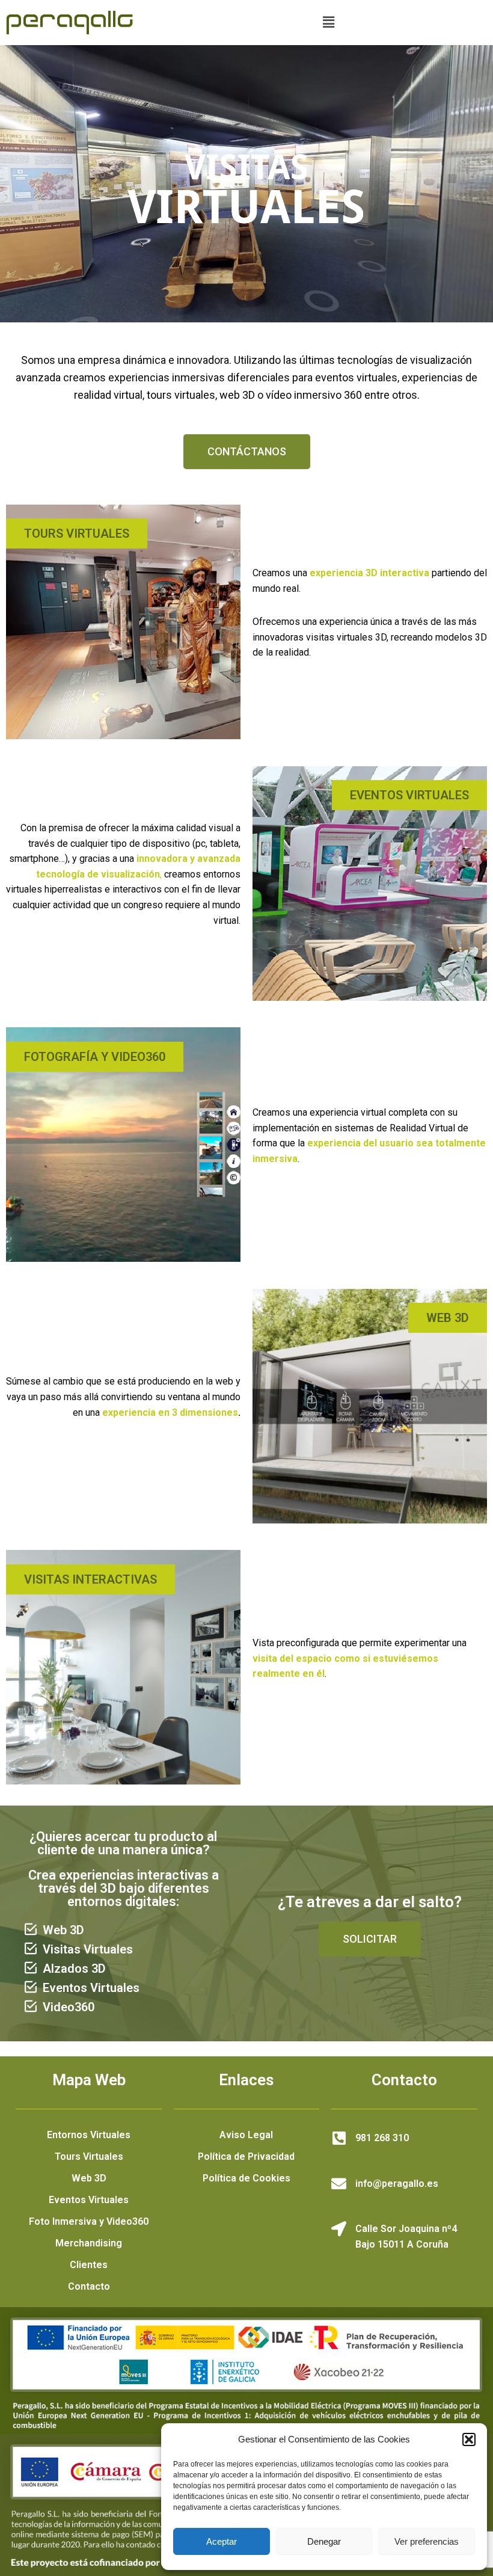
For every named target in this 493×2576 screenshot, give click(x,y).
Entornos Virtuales (89, 2135)
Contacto (89, 2286)
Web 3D (89, 2178)
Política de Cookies (246, 2178)
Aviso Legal (246, 2135)
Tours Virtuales (89, 2156)
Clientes (89, 2265)
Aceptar (222, 2541)
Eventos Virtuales (89, 2200)
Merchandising (89, 2243)
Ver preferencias (427, 2541)
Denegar (324, 2541)
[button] (469, 2439)
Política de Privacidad (246, 2156)
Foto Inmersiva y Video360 (89, 2221)
